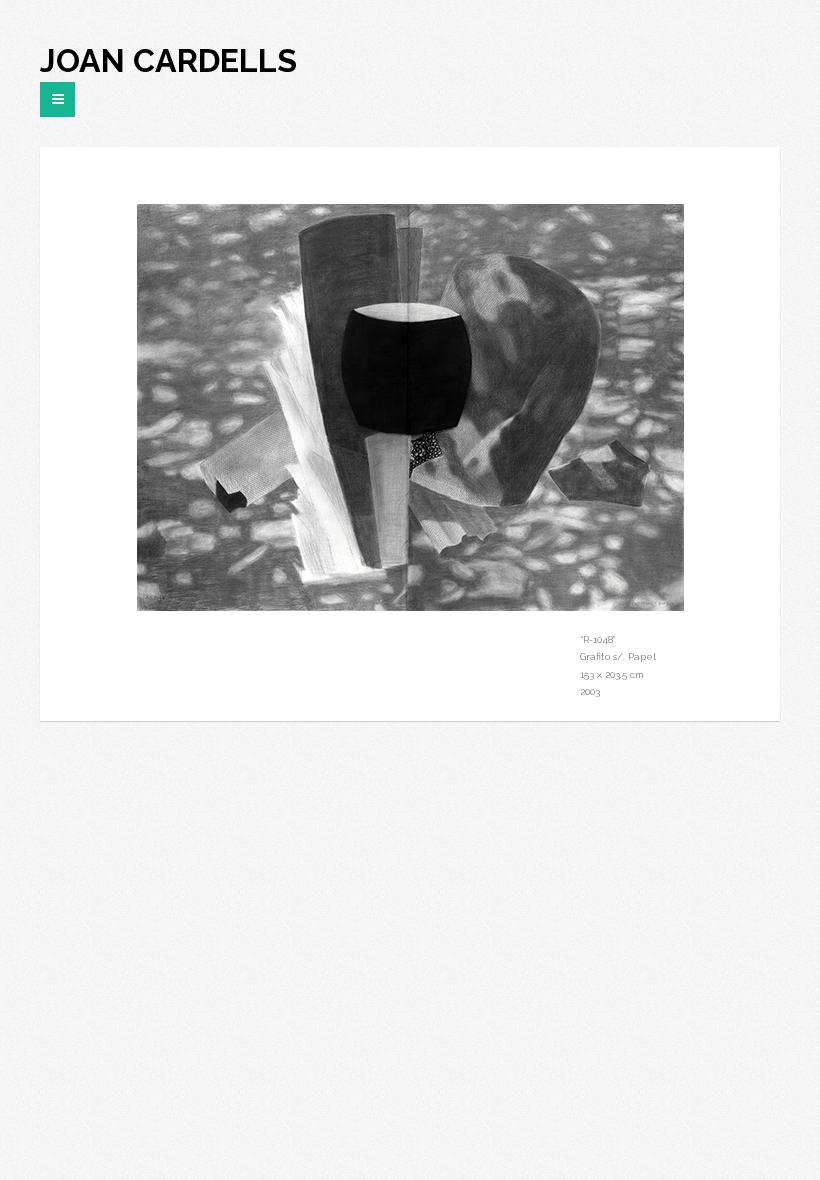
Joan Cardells (168, 60)
